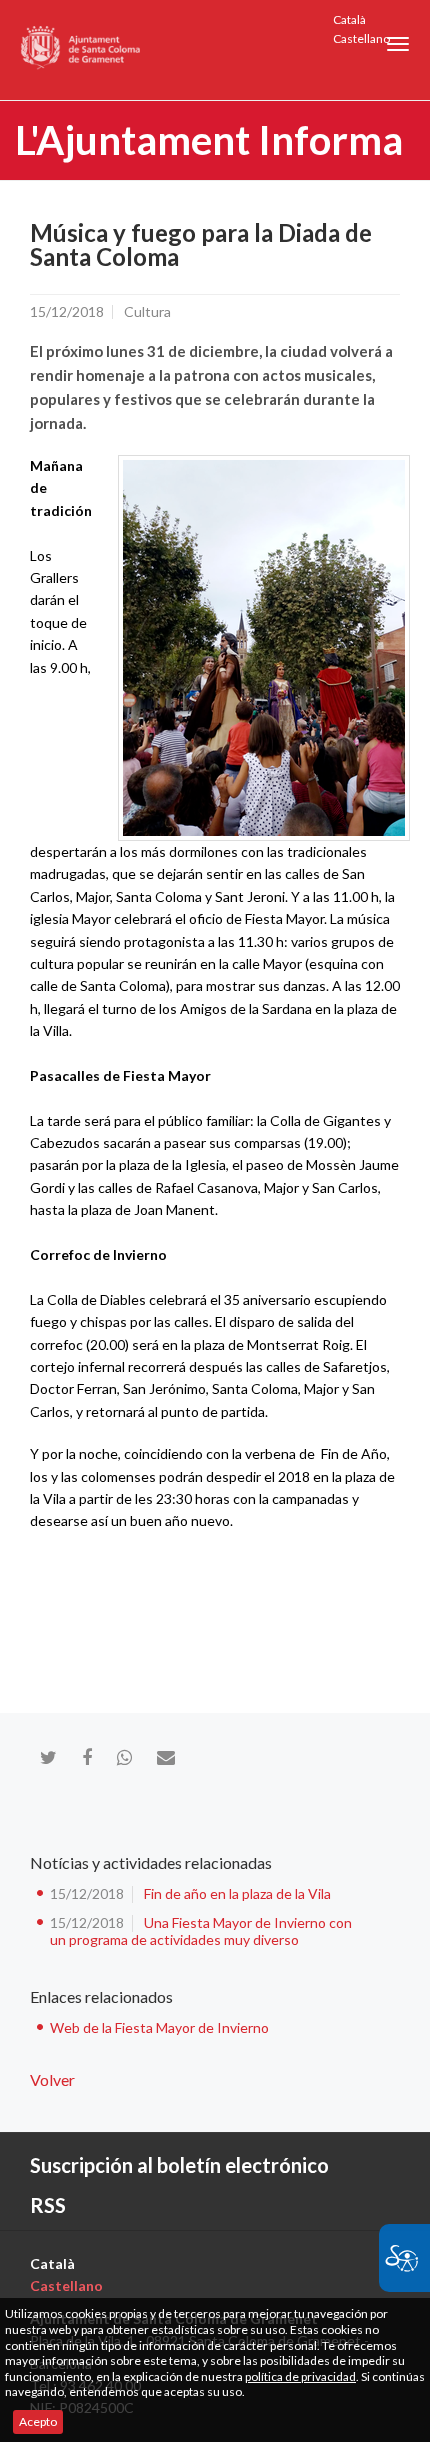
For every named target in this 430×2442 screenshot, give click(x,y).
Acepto (38, 2421)
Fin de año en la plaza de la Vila (237, 1893)
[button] (398, 44)
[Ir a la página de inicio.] (81, 50)
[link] (264, 648)
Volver (52, 2079)
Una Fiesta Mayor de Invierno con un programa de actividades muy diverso (201, 1931)
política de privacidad (300, 2376)
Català (349, 19)
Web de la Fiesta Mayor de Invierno (159, 2028)
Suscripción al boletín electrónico (179, 2165)
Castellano (361, 38)
